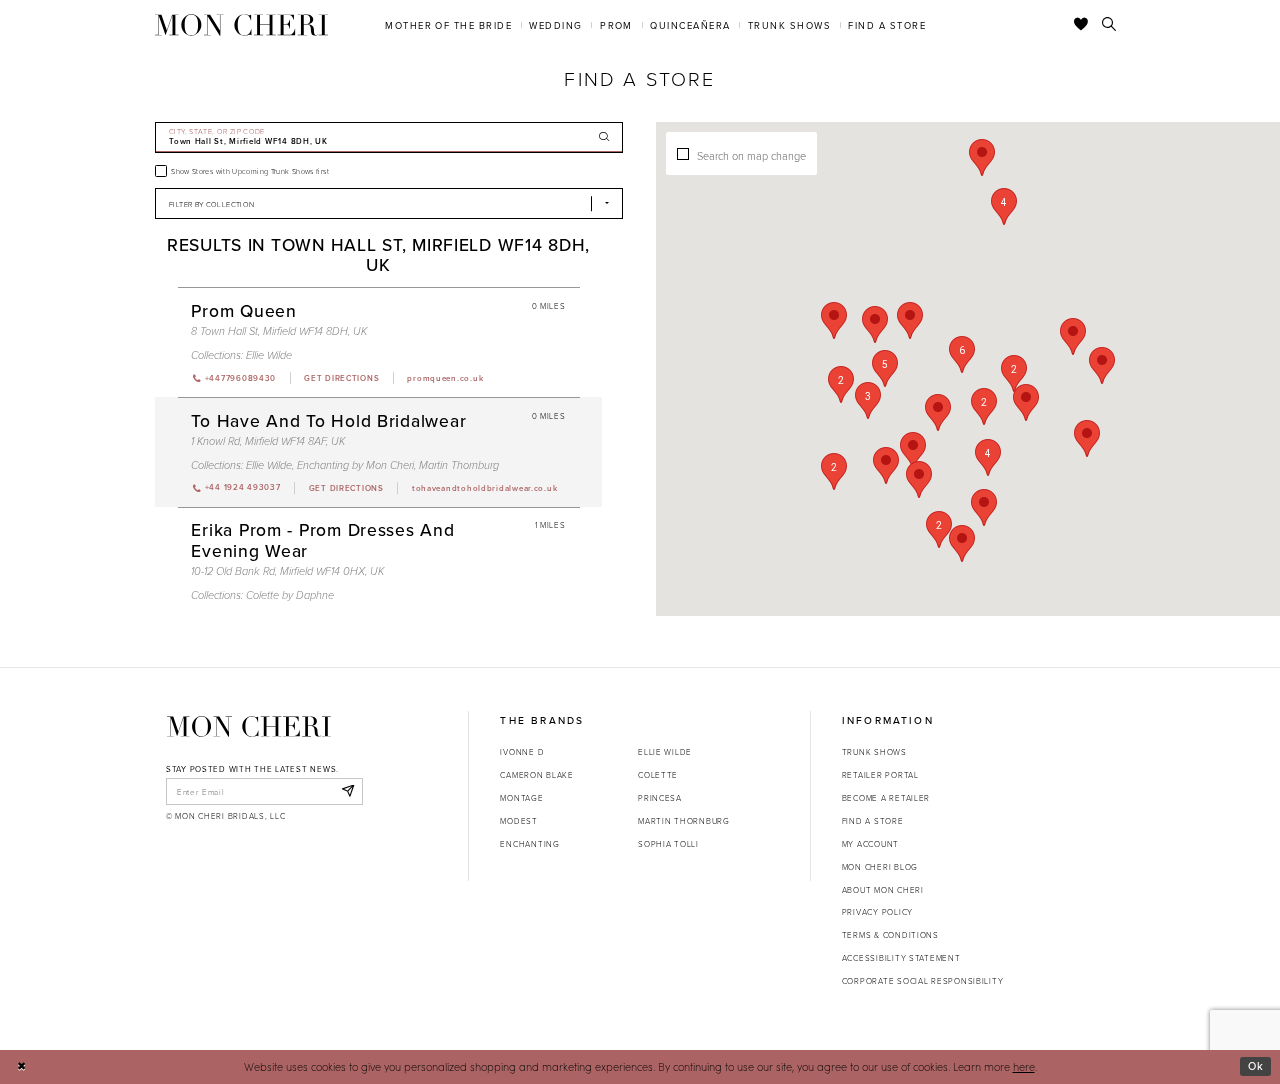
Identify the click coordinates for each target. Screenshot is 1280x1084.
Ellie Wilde (269, 355)
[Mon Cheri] (249, 726)
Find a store (873, 820)
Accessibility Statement (901, 957)
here (1024, 1066)
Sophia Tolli (668, 843)
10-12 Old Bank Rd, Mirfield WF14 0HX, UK (287, 571)
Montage (521, 797)
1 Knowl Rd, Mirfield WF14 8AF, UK (268, 441)
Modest (518, 820)
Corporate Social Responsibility (923, 980)
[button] (962, 354)
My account (870, 843)
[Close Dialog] (21, 1067)
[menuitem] (449, 24)
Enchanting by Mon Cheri (355, 465)
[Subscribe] (347, 791)
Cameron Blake (536, 774)
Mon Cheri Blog (880, 866)
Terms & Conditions (890, 934)
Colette (658, 774)
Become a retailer (886, 797)
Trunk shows (874, 751)
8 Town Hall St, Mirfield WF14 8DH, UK (279, 331)
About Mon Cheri (883, 889)
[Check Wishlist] (1081, 25)
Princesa (660, 797)
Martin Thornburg (459, 465)
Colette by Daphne (290, 595)
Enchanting (529, 843)
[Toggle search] (1109, 25)
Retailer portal (880, 774)
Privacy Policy (877, 911)
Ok (1256, 1066)
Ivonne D (522, 751)
